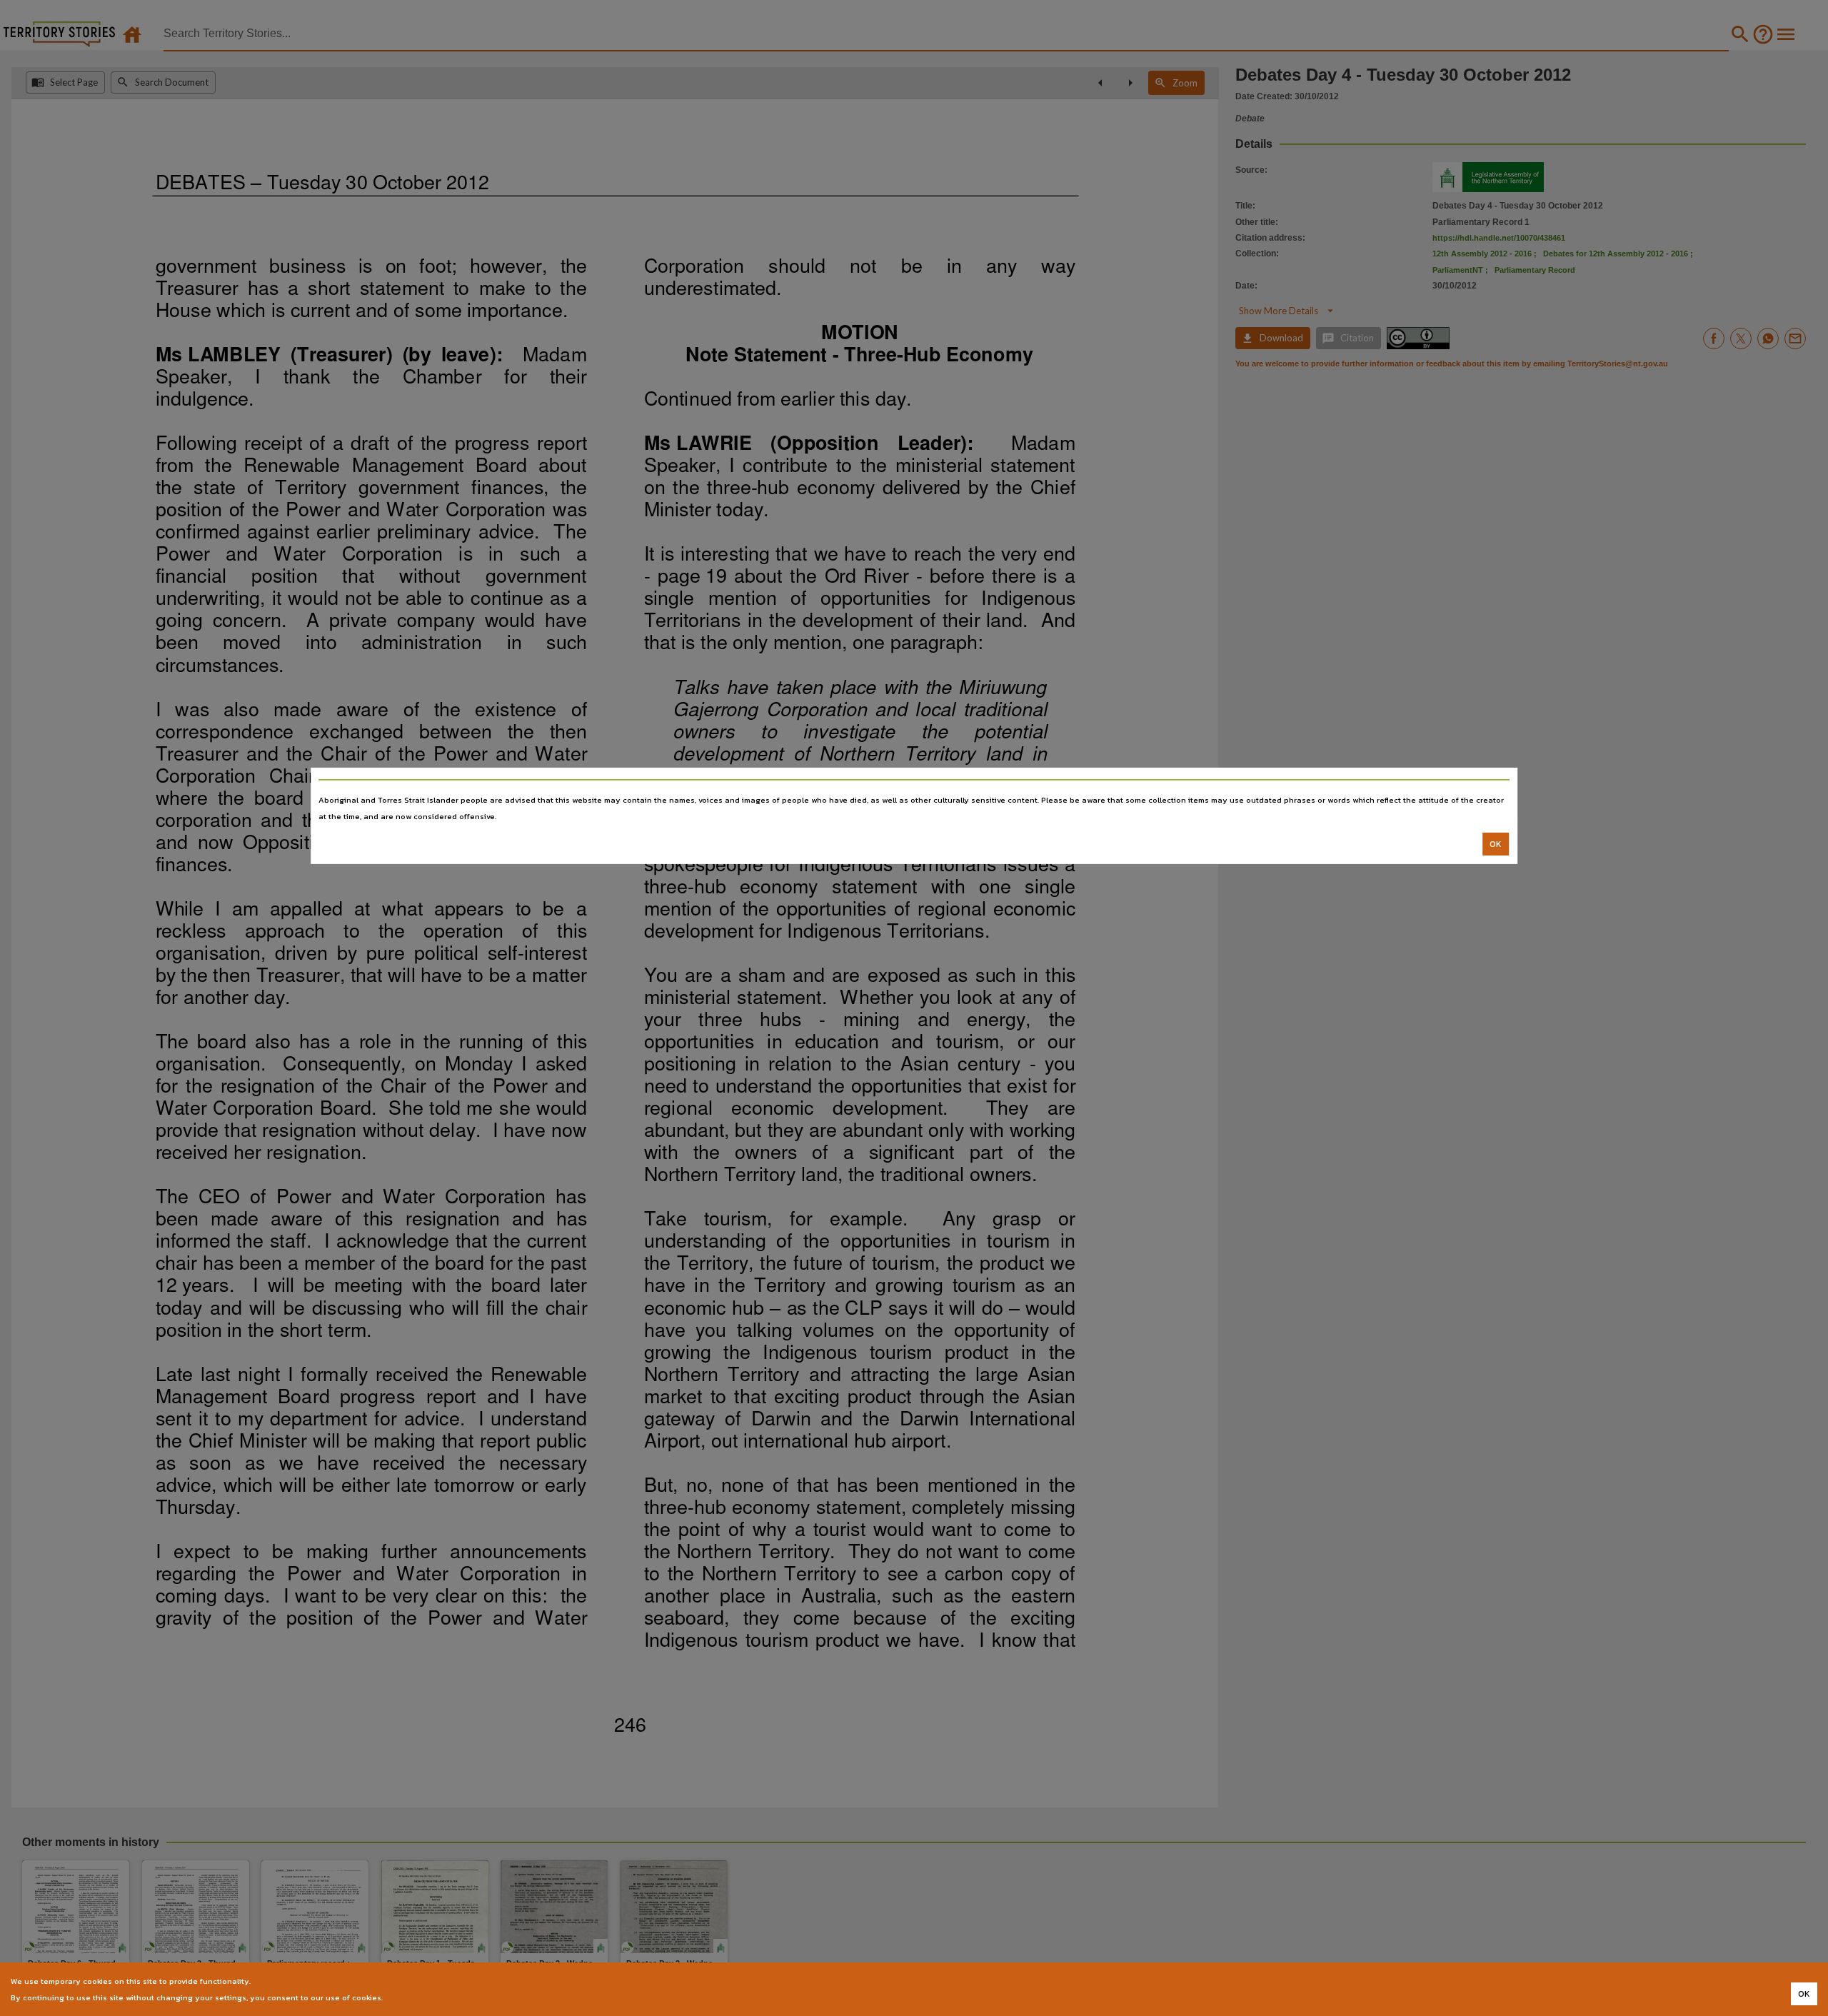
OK (1496, 844)
